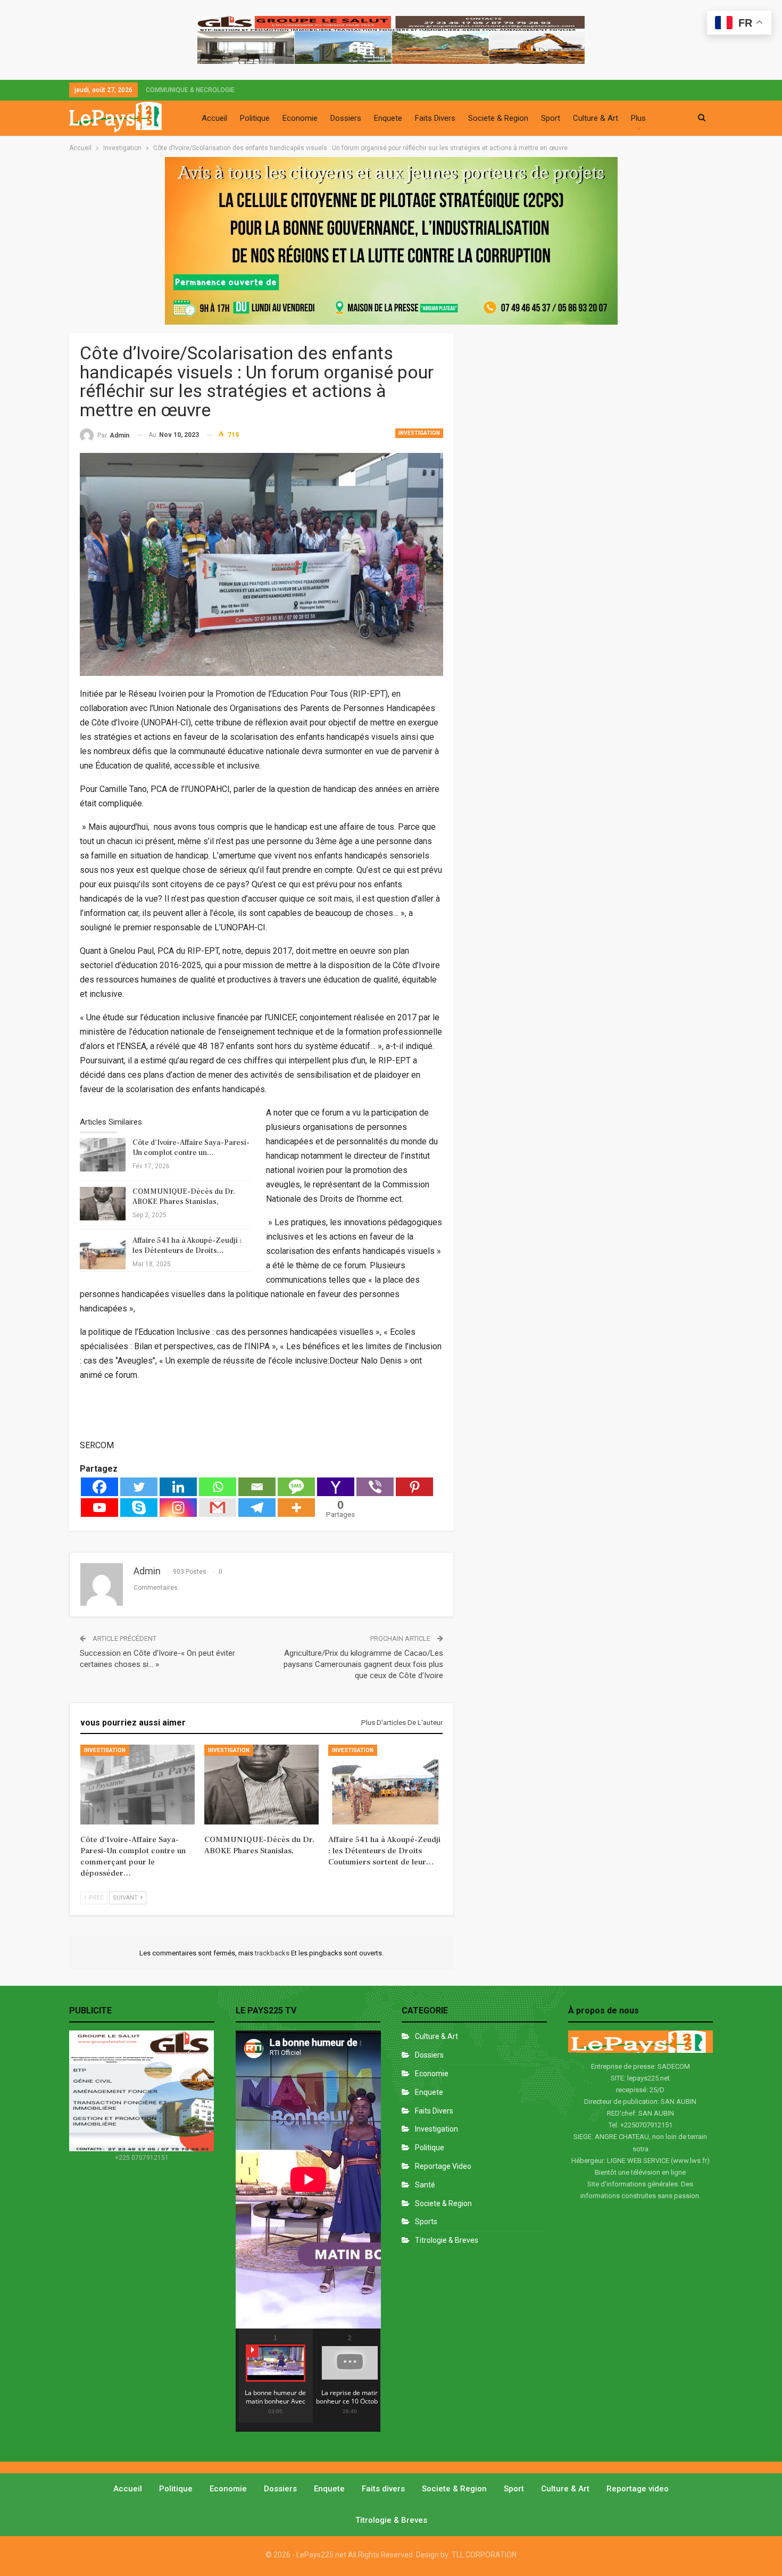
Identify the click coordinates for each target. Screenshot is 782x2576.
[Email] (257, 1487)
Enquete (388, 118)
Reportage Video (443, 2166)
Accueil (214, 118)
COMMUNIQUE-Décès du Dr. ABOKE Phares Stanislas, (184, 1197)
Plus (638, 118)
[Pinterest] (414, 1487)
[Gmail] (218, 1508)
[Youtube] (99, 1508)
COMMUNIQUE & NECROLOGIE (190, 90)
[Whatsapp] (218, 1487)
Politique (255, 118)
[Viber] (375, 1487)
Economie (300, 118)
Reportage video (638, 2489)
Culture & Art (596, 118)
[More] (296, 1508)
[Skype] (139, 1508)
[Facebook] (99, 1487)
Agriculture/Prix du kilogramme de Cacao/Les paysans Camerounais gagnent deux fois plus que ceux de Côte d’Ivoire (363, 1664)
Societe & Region (498, 118)
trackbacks (273, 1953)
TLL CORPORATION (484, 2555)
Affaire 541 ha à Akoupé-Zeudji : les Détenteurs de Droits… (187, 1246)
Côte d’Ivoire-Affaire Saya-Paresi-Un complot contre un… (191, 1148)
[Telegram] (257, 1508)
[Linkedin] (178, 1487)
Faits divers (434, 2111)
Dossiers (346, 118)
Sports (426, 2222)
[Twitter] (139, 1487)
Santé (425, 2185)
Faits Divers (435, 118)
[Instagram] (178, 1508)
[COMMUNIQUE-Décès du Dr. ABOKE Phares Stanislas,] (103, 1204)
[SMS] (296, 1487)
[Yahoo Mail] (336, 1487)
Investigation (419, 433)
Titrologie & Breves (447, 2240)
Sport (551, 118)
